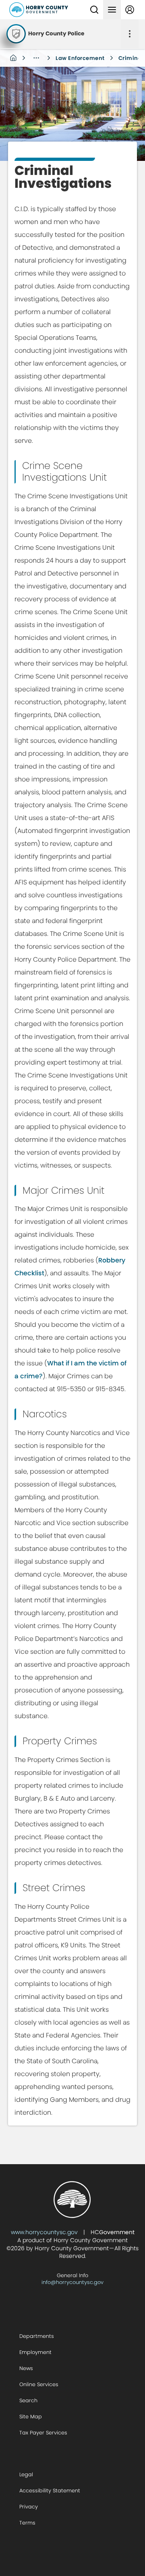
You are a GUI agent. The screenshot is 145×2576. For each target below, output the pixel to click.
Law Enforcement (80, 58)
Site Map (31, 2417)
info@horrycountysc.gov (72, 2282)
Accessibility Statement (50, 2491)
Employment (35, 2352)
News (26, 2368)
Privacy (29, 2507)
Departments (37, 2336)
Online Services (39, 2384)
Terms (27, 2523)
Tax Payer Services (43, 2433)
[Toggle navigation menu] (112, 10)
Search (28, 2400)
